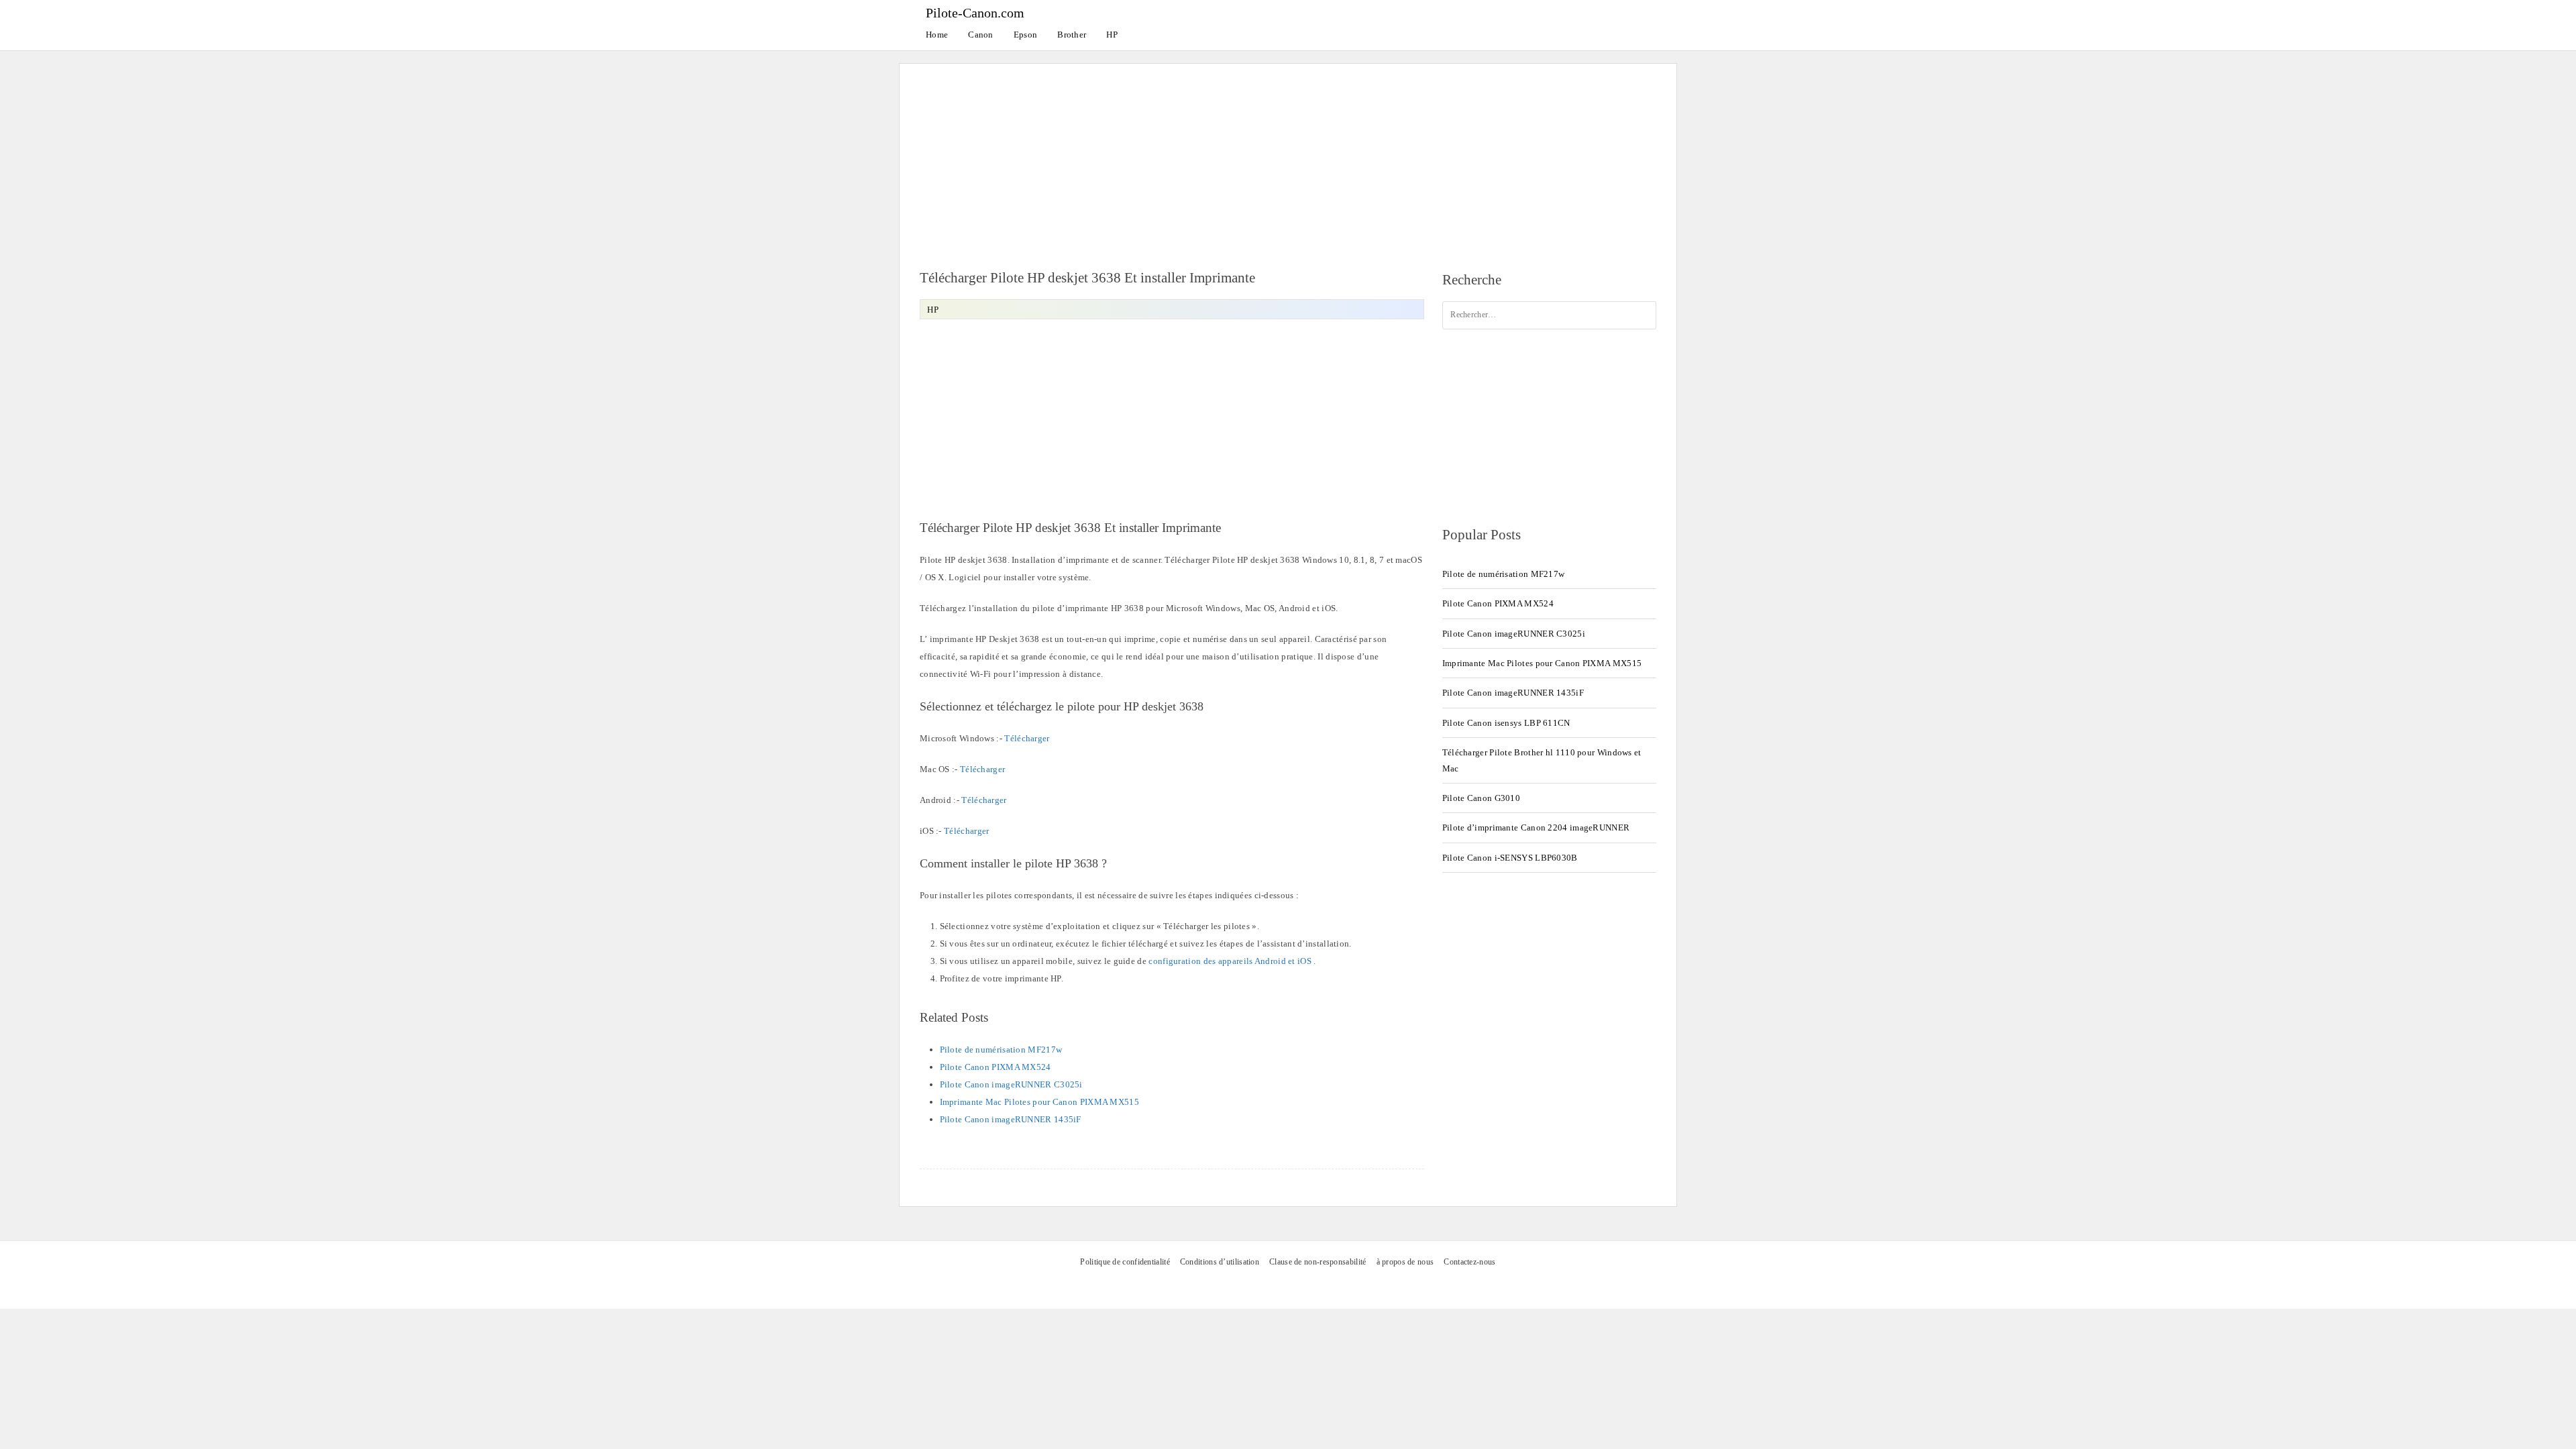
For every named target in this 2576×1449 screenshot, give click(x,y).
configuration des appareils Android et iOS (1230, 961)
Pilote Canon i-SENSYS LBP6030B (1510, 858)
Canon (981, 35)
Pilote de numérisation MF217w (1001, 1050)
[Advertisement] (1288, 158)
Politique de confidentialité (1125, 1262)
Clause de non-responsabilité (1318, 1262)
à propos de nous (1405, 1262)
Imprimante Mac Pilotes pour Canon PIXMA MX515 (1040, 1102)
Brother (1072, 35)
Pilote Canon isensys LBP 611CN (1506, 723)
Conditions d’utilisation (1220, 1262)
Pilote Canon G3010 (1481, 798)
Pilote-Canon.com (975, 13)
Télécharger (1027, 738)
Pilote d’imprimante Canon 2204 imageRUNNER (1536, 827)
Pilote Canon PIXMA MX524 (996, 1067)
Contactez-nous (1469, 1262)
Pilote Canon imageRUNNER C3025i (1011, 1084)
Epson (1026, 35)
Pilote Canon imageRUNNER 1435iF (1011, 1119)
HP (1112, 35)
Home (937, 35)
